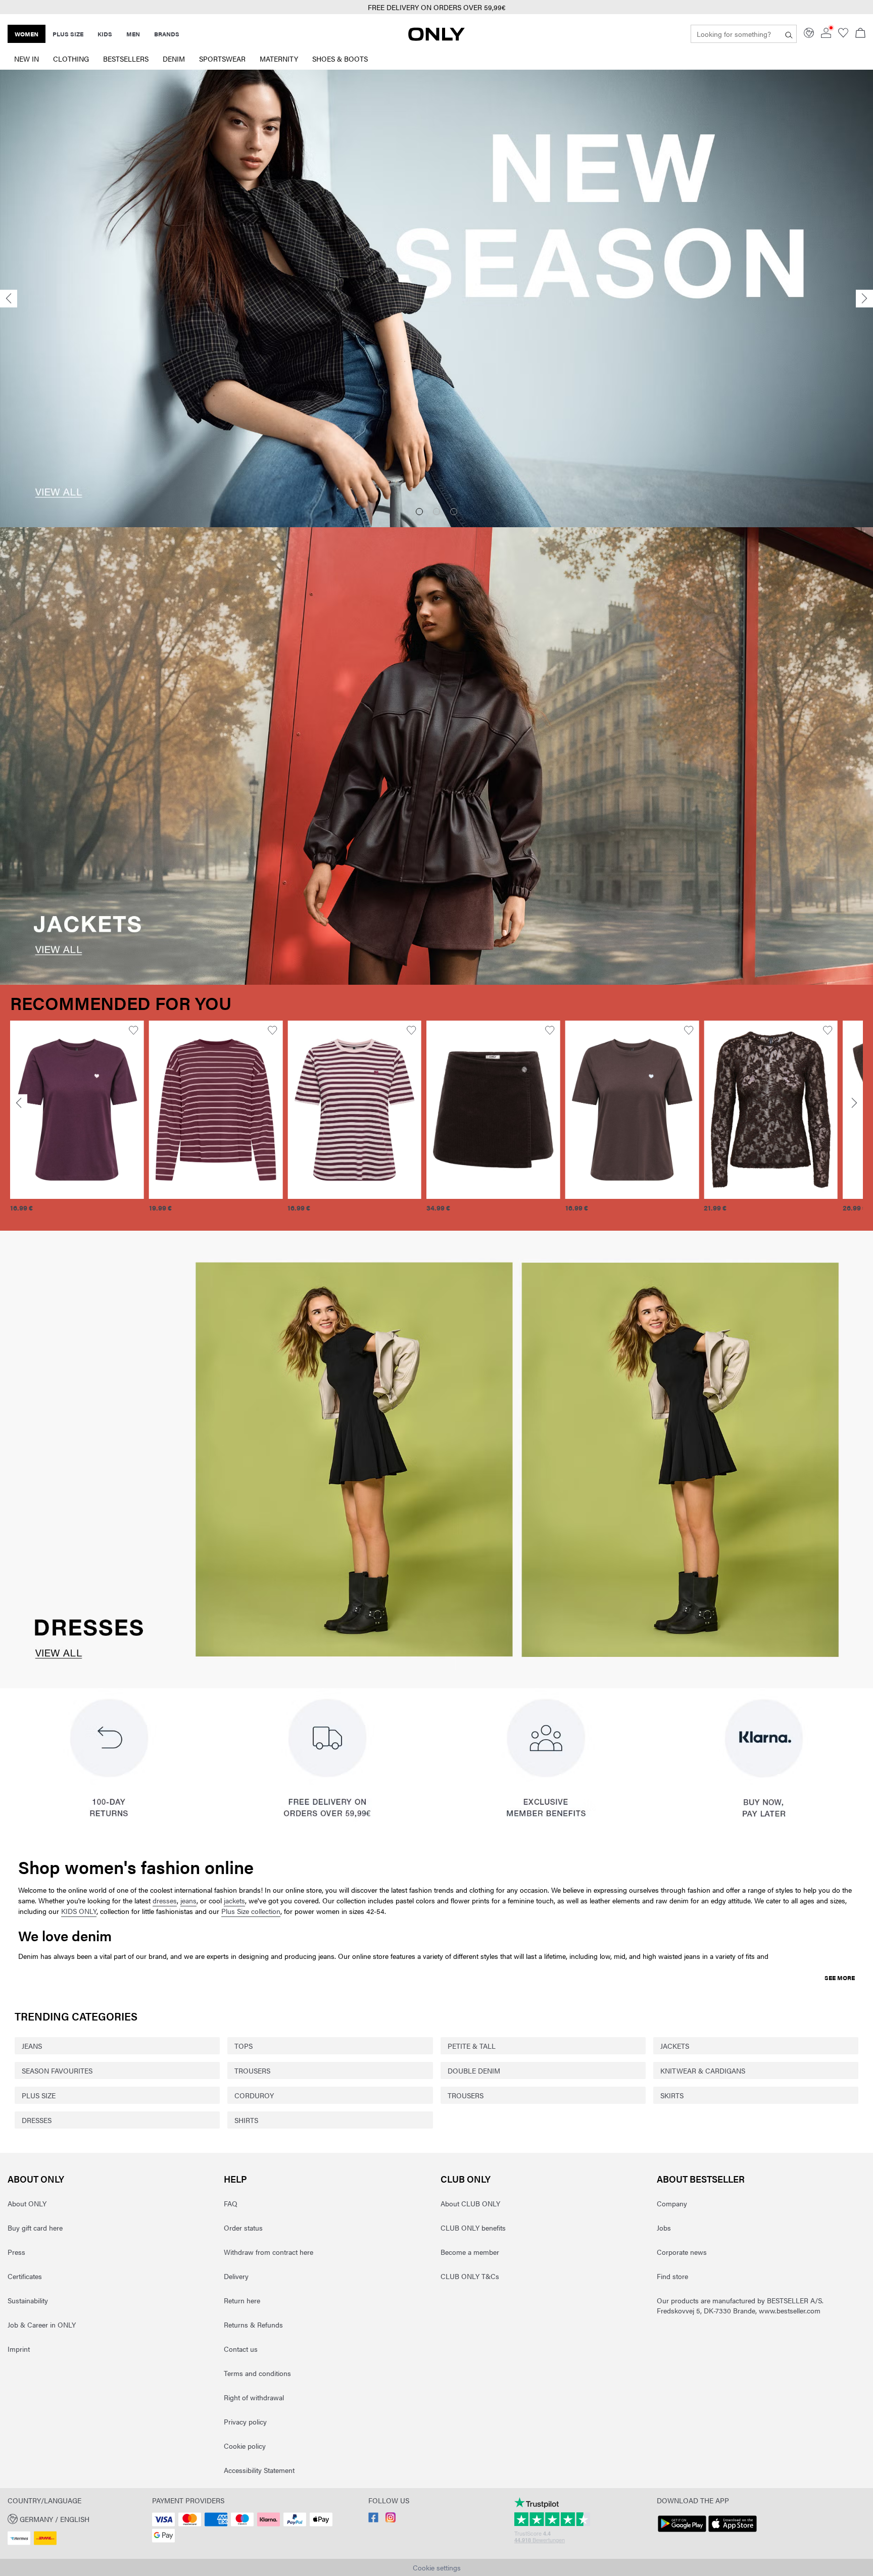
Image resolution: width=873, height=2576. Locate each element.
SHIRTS (246, 2120)
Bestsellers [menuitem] (126, 59)
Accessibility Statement (259, 2470)
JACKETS (675, 2046)
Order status (243, 2228)
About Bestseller (701, 2179)
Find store (672, 2276)
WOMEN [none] (27, 34)
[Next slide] (864, 299)
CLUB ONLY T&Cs (470, 2276)
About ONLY (36, 2179)
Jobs (664, 2228)
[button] (78, 1110)
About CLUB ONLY (470, 2203)
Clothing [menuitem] (71, 59)
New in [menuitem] (27, 59)
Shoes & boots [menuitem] (340, 59)
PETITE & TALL (472, 2046)
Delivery (236, 2276)
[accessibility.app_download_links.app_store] (733, 2532)
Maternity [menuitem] (279, 59)
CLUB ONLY (466, 2179)
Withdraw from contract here (269, 2252)
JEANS (32, 2046)
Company (672, 2203)
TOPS (244, 2046)
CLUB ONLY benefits (473, 2228)
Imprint (19, 2349)
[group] (78, 1122)
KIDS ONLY (79, 1911)
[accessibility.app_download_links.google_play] (682, 2532)
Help (235, 2179)
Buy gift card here (35, 2228)
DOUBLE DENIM (474, 2070)
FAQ (231, 2203)
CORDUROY (254, 2095)
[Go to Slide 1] (419, 512)
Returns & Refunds (253, 2325)
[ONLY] (437, 38)
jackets (234, 1900)
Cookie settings (437, 2567)
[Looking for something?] (789, 34)
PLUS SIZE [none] (68, 34)
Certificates (25, 2276)
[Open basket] (860, 34)
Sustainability (28, 2300)
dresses (165, 1900)
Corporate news (682, 2252)
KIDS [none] (105, 34)
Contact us (241, 2349)
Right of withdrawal (254, 2397)
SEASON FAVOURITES (57, 2070)
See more (840, 1978)
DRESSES (37, 2120)
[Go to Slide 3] (454, 512)
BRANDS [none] (167, 34)
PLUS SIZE (39, 2095)
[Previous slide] (9, 299)
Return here (242, 2300)
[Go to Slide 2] (437, 512)
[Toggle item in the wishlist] (135, 1030)
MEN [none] (133, 34)
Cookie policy (245, 2446)
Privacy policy (245, 2421)
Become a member (470, 2252)
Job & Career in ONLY (42, 2325)
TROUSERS (252, 2070)
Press (16, 2252)
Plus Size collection (251, 1911)
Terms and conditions (257, 2373)
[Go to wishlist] (843, 35)
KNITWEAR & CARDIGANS (703, 2070)
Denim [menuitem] (174, 59)
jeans (188, 1900)
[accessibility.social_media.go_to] (373, 2519)
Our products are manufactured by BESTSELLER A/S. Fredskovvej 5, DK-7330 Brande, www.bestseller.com (740, 2305)
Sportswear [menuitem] (222, 59)
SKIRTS (672, 2095)
